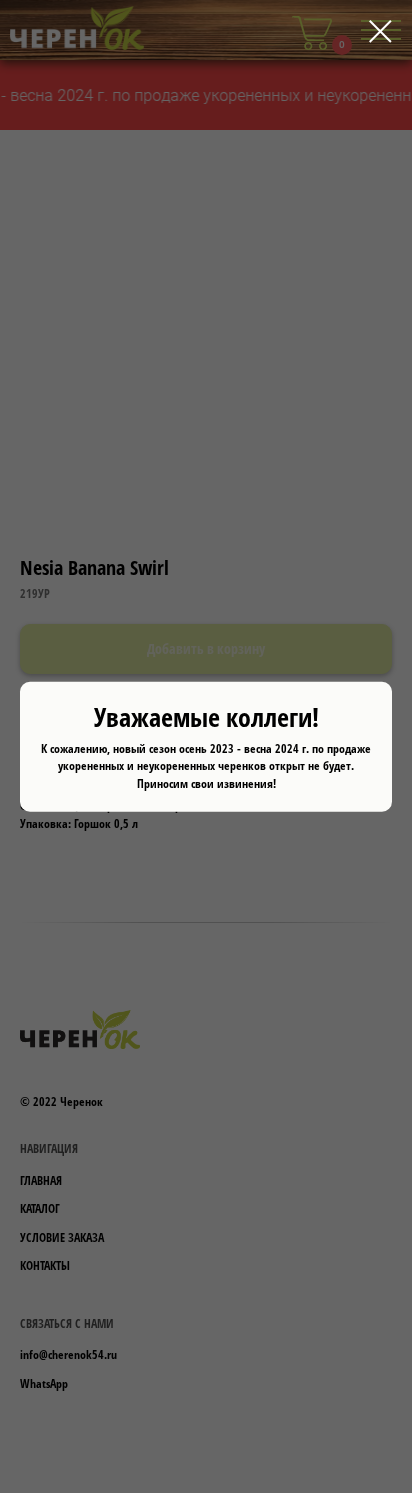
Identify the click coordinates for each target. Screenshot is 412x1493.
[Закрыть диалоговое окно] (380, 31)
